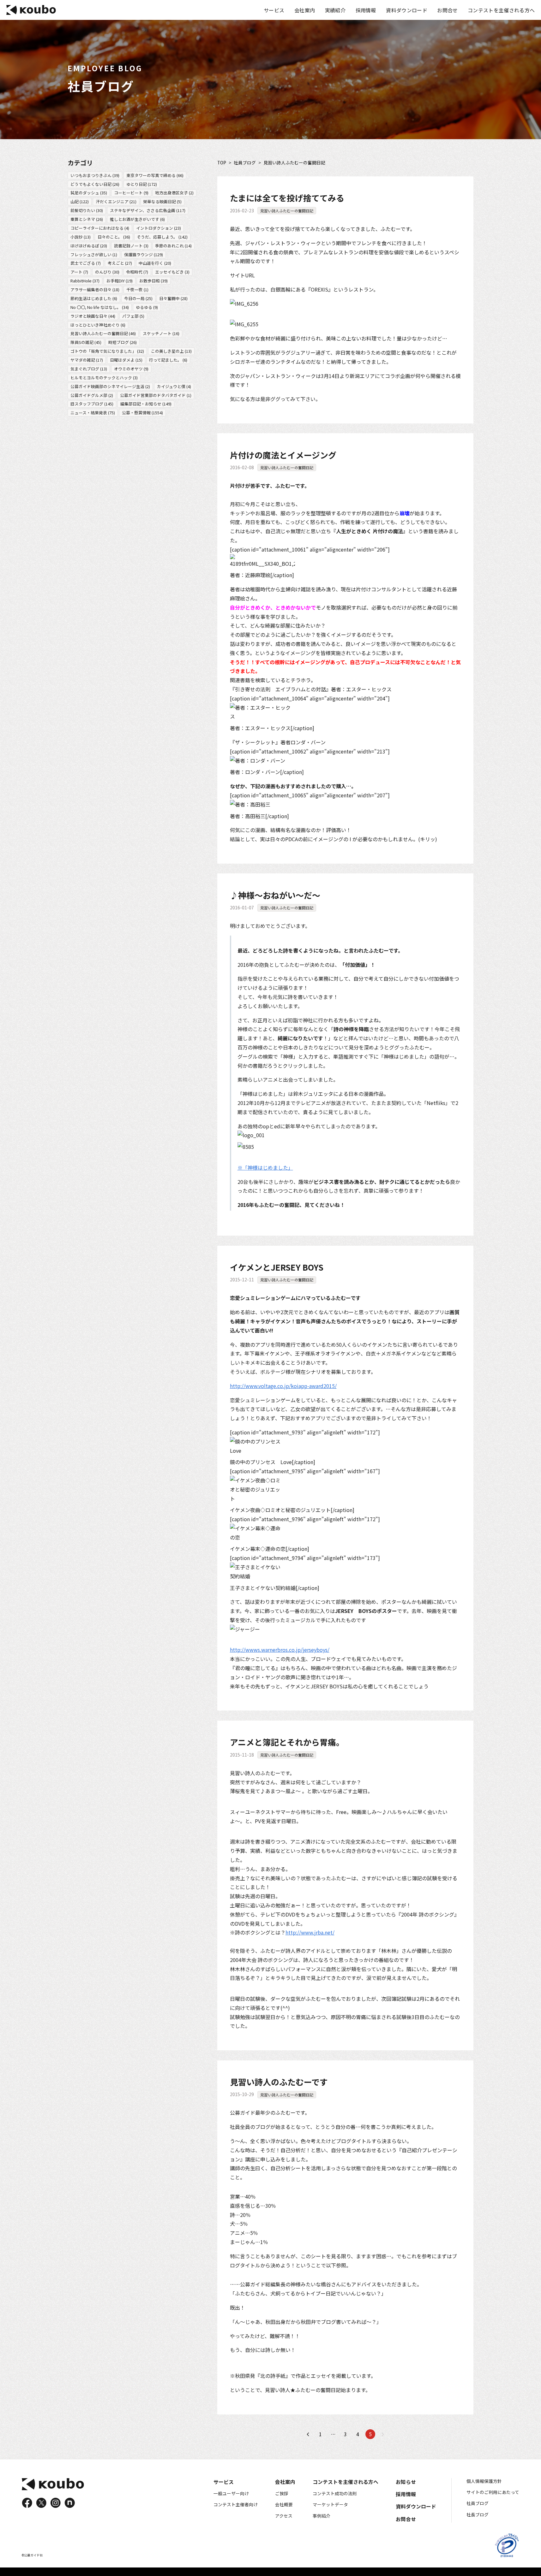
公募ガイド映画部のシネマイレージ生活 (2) (110, 386)
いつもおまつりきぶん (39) (95, 175)
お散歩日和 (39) (153, 281)
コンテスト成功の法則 (335, 2493)
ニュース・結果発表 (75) (93, 413)
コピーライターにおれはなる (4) (100, 228)
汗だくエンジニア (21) (116, 201)
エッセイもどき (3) (172, 272)
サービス (274, 10)
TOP (222, 163)
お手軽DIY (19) (120, 281)
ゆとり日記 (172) (142, 184)
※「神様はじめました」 (265, 1167)
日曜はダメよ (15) (126, 360)
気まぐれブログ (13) (89, 369)
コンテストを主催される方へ (501, 10)
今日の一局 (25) (138, 298)
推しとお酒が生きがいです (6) (137, 219)
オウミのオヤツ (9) (131, 369)
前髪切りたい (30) (87, 210)
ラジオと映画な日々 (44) (93, 316)
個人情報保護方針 (484, 2481)
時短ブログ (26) (123, 342)
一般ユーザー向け (231, 2493)
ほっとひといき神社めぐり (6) (98, 325)
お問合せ (447, 10)
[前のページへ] (308, 2434)
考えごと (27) (120, 263)
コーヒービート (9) (131, 193)
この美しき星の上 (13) (171, 351)
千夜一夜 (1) (137, 290)
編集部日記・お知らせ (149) (146, 404)
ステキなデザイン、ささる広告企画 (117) (148, 210)
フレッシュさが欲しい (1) (94, 254)
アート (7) (79, 272)
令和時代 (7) (137, 272)
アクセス (284, 2516)
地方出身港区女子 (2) (174, 193)
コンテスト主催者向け (236, 2504)
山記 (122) (80, 201)
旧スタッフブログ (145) (92, 404)
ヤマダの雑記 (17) (87, 360)
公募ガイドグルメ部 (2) (92, 395)
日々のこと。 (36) (114, 236)
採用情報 (366, 10)
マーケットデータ (330, 2504)
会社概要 (284, 2504)
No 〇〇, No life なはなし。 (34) (100, 307)
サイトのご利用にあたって (493, 2492)
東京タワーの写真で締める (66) (155, 175)
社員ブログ (245, 163)
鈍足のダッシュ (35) (89, 193)
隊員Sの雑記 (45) (86, 342)
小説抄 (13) (81, 236)
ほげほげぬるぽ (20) (89, 245)
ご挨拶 (282, 2493)
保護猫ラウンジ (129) (144, 254)
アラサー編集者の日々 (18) (95, 290)
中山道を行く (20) (155, 263)
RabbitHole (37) (85, 281)
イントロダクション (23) (159, 228)
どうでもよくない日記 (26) (95, 184)
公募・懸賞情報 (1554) (142, 413)
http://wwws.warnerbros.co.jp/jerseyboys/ (280, 1650)
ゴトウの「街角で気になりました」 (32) (107, 351)
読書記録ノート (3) (131, 245)
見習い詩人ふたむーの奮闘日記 (287, 211)
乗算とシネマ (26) (87, 219)
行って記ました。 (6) (168, 360)
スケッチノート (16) (161, 333)
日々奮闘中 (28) (173, 298)
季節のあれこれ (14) (173, 245)
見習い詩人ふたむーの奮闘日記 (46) (103, 333)
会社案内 (305, 10)
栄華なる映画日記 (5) (162, 201)
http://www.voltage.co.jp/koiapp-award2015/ (283, 1386)
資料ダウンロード (407, 10)
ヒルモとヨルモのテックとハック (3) (104, 377)
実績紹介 (335, 10)
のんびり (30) (107, 272)
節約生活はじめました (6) (94, 298)
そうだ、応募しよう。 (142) (162, 236)
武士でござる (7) (86, 263)
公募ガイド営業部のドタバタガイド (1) (156, 395)
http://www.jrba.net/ (310, 1932)
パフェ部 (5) (133, 316)
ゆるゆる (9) (147, 307)
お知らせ (406, 2482)
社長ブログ (478, 2514)
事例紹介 (322, 2516)
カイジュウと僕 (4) (174, 386)
